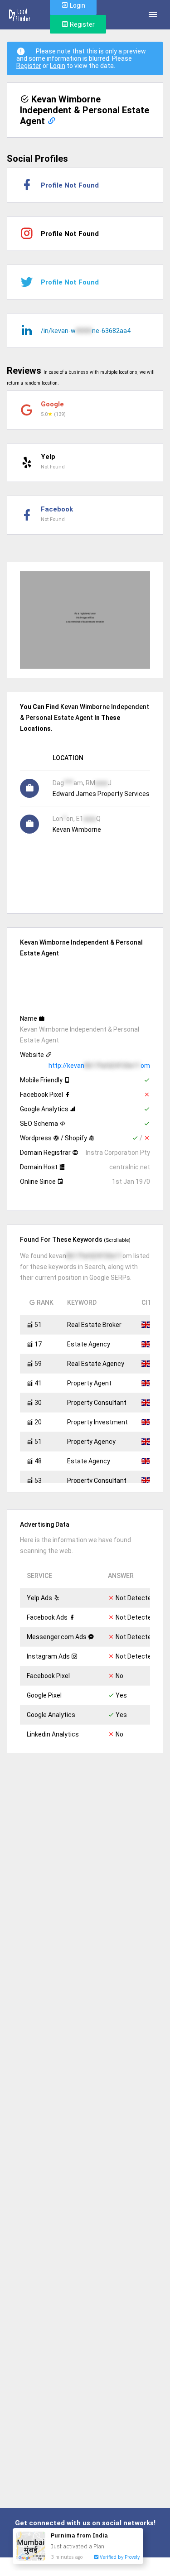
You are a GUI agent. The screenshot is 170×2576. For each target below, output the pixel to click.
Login (58, 66)
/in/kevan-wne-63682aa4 (86, 331)
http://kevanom (99, 1066)
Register (82, 24)
